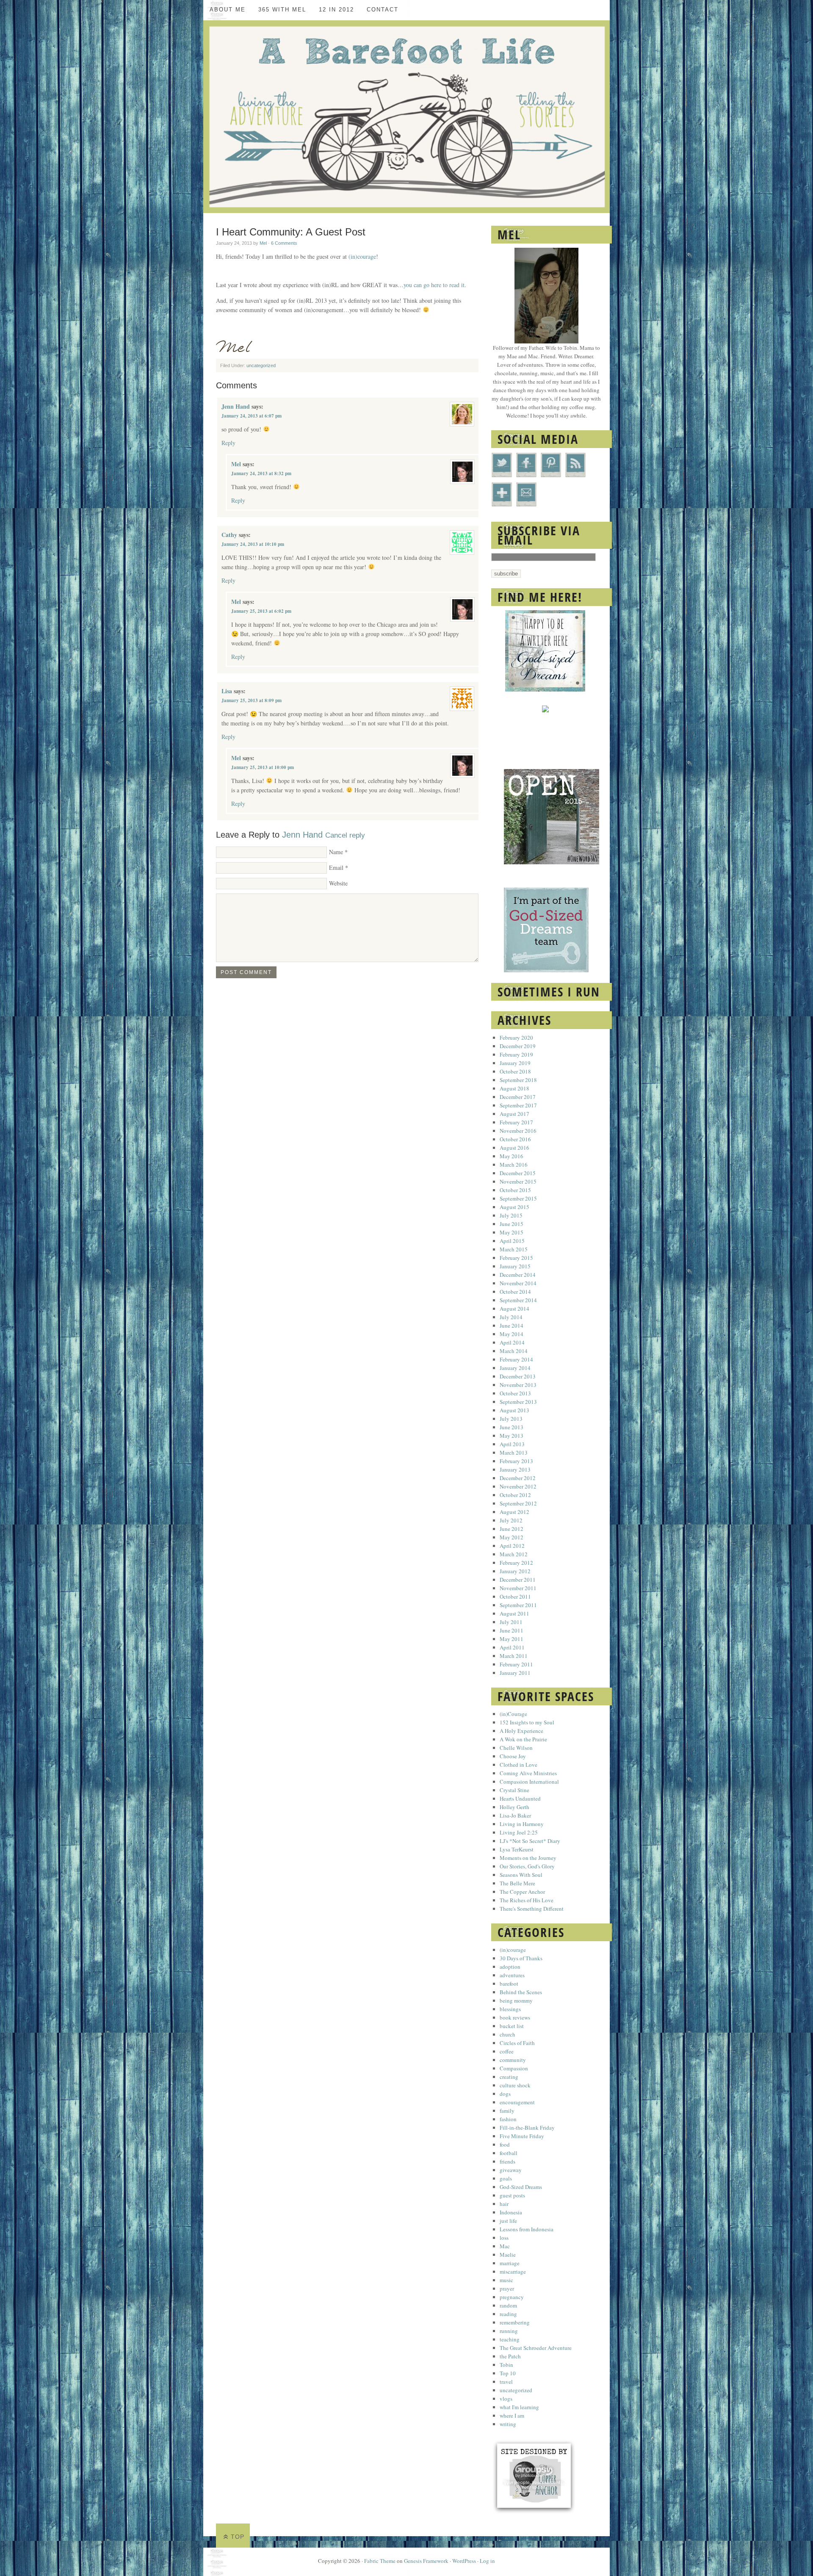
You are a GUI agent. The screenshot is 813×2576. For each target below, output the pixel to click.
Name (336, 852)
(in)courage (362, 256)
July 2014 (511, 1317)
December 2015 (518, 1173)
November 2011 (518, 1588)
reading (508, 2314)
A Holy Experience (521, 1731)
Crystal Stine (514, 1790)
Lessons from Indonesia (527, 2229)
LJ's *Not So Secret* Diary (530, 1841)
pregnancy (512, 2297)
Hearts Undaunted (520, 1798)
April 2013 (512, 1444)
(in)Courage (513, 1714)
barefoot (509, 1984)
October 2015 (515, 1190)
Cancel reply (345, 835)
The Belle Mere (517, 1883)
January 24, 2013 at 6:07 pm (252, 416)
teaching (510, 2339)
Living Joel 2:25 (519, 1832)
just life (508, 2221)
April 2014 (512, 1342)
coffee (507, 2051)
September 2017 (518, 1105)
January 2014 (515, 1368)
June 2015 (512, 1224)
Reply (228, 443)
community (513, 2060)
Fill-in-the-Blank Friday (527, 2128)
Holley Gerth (514, 1807)
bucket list (512, 2026)
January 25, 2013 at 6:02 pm (261, 611)
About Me (228, 10)
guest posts (512, 2195)
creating (509, 2077)
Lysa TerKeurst (517, 1849)
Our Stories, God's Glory (527, 1866)
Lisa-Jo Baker (515, 1815)
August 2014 (514, 1309)
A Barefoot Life (406, 117)
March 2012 (514, 1554)
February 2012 (516, 1563)
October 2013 (515, 1393)
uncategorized (261, 365)
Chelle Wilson (516, 1748)
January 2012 (515, 1571)
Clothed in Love (518, 1765)
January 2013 (515, 1469)
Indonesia (511, 2212)
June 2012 (512, 1529)
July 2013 (511, 1419)
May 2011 (512, 1639)
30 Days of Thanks (521, 1958)
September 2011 (518, 1605)
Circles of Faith (517, 2043)
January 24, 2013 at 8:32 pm (261, 473)
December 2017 (518, 1097)
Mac (505, 2246)
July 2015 (511, 1215)
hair (504, 2204)
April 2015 (512, 1241)
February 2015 (516, 1258)
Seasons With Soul (521, 1875)
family (507, 2111)
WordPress (464, 2561)
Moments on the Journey (528, 1858)
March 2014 (514, 1351)
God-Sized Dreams (521, 2187)
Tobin (506, 2365)
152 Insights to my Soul (527, 1722)
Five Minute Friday (522, 2136)
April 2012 (512, 1546)
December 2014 (518, 1275)
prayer (507, 2288)
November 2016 (518, 1131)
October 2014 (515, 1292)
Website (338, 883)
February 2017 (516, 1122)
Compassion (514, 2068)
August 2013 (514, 1410)
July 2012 (511, 1520)
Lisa (227, 691)
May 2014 (512, 1334)
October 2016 (515, 1139)
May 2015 (512, 1232)
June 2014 (512, 1325)
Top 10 (508, 2373)
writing (508, 2424)
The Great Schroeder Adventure (536, 2348)
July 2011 (511, 1622)
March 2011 (514, 1656)
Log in (487, 2561)
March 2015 (514, 1249)
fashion (508, 2119)
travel (506, 2382)
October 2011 (515, 1597)
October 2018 (515, 1071)
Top (238, 2537)
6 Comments (284, 243)
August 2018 (514, 1088)
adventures (512, 1975)
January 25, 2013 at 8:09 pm (252, 700)
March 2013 (514, 1453)
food (505, 2144)
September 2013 (518, 1402)
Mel (263, 243)
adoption (510, 1967)
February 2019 (516, 1054)
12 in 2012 (336, 10)
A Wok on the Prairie (523, 1739)
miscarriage (513, 2272)
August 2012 (514, 1512)
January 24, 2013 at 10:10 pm (253, 544)
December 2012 (518, 1478)
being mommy (516, 2000)
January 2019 (515, 1063)
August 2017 (514, 1114)
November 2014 (518, 1283)
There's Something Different (532, 1909)
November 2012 (518, 1486)
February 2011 (516, 1664)
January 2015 (515, 1266)
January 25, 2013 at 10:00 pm (263, 767)
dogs (505, 2094)
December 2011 (518, 1580)
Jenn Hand (236, 406)
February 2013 (516, 1461)
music (506, 2280)
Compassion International (529, 1782)
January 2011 (515, 1673)
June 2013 (512, 1427)
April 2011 (512, 1647)
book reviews (515, 2017)
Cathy (229, 535)
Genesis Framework (426, 2561)
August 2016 (514, 1148)
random (508, 2305)
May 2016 (512, 1156)
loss (504, 2238)
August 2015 (514, 1207)
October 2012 (515, 1495)
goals (506, 2178)
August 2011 (514, 1613)
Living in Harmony (522, 1824)
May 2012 (512, 1537)
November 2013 (518, 1385)
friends (507, 2161)
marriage (510, 2263)
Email (336, 867)
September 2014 (518, 1300)
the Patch (510, 2356)
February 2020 (516, 1038)
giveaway (511, 2170)
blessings (510, 2009)
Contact (383, 10)
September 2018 (518, 1080)
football (509, 2153)
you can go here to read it (434, 285)
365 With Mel (282, 10)
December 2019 (518, 1046)
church (507, 2034)
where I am (512, 2416)
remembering (515, 2322)
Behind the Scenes (521, 1992)
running (509, 2331)
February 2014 (516, 1359)
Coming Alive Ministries (528, 1773)
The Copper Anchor (522, 1892)
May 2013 (512, 1436)
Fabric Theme (380, 2561)
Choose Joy (513, 1756)
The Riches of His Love (527, 1900)
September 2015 (518, 1198)
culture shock (515, 2085)
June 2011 (512, 1630)
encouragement (517, 2102)
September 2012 (518, 1503)
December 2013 (518, 1376)
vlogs (506, 2399)
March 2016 (514, 1165)
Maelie (508, 2255)
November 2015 (518, 1181)
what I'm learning (519, 2407)
